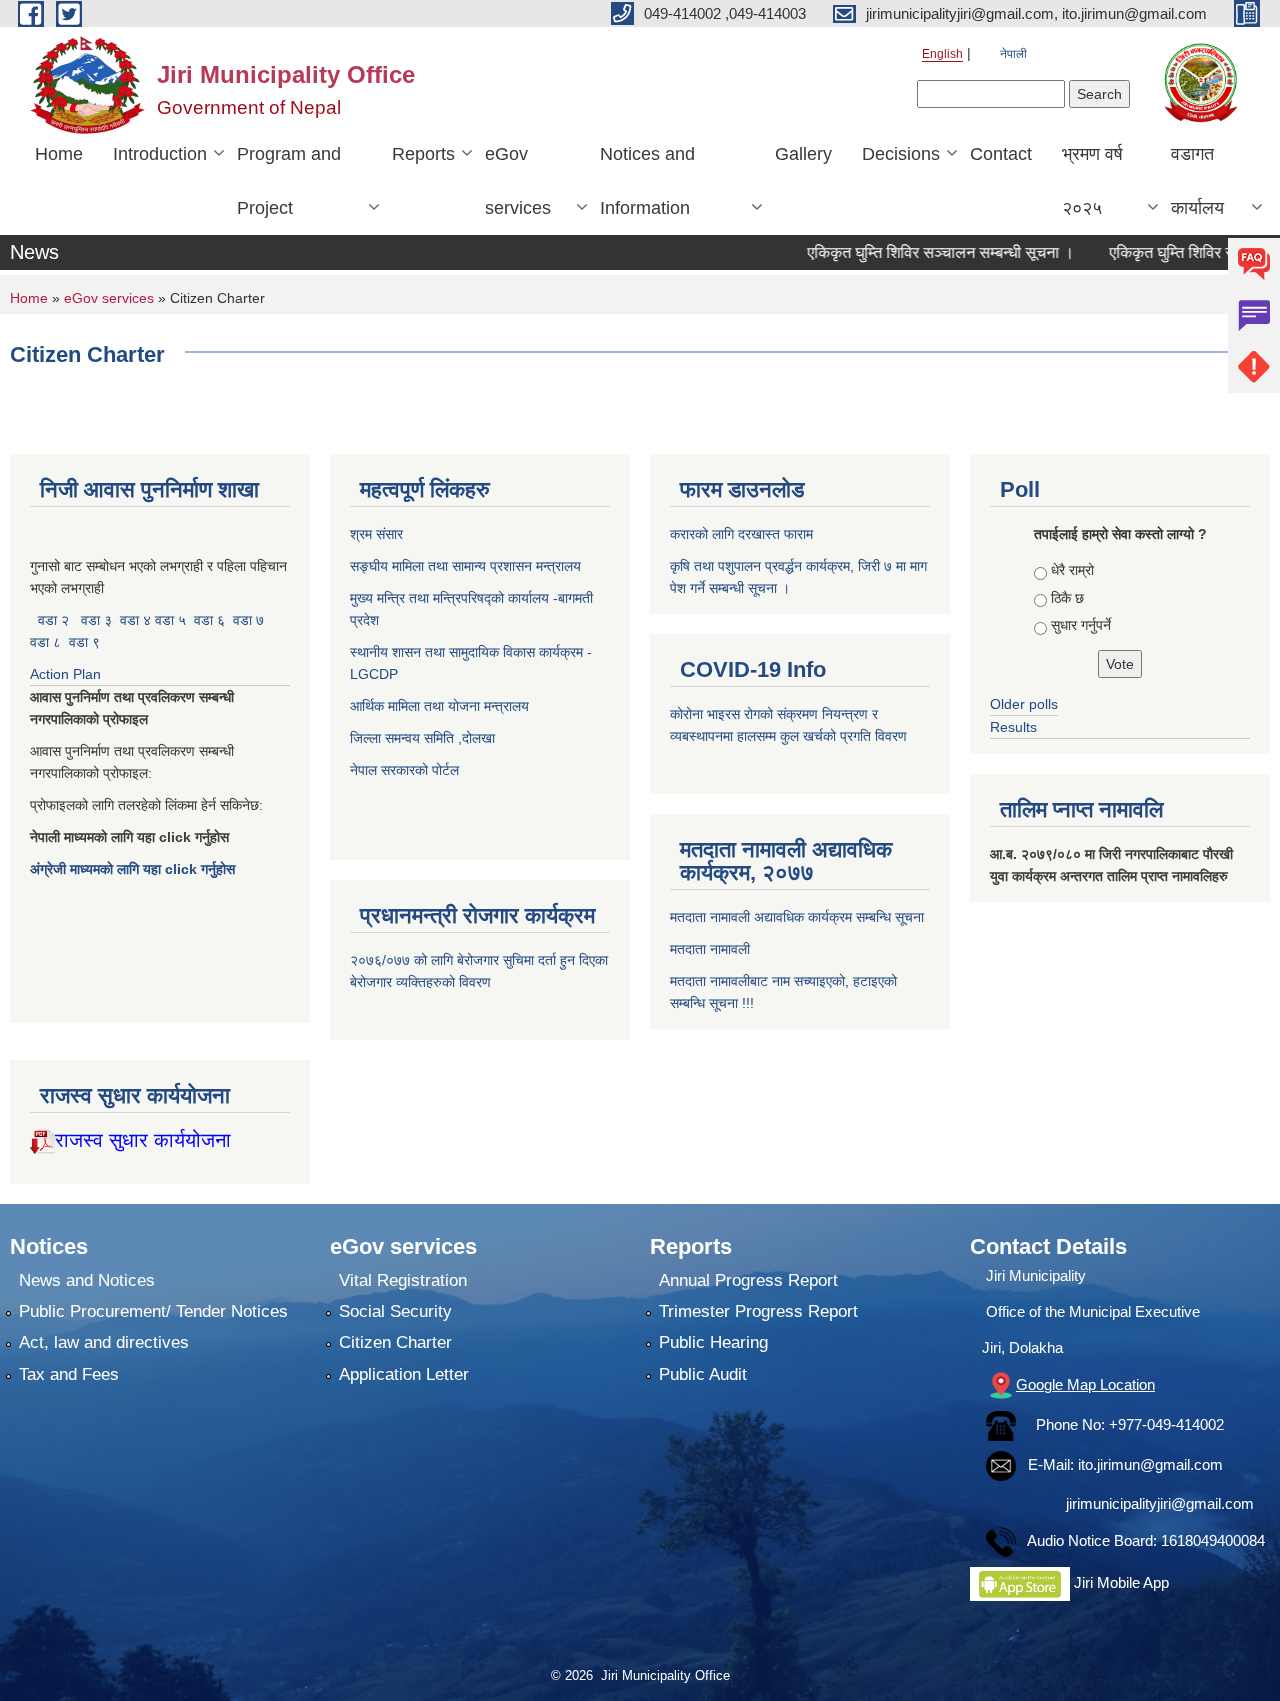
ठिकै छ (1067, 598)
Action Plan (67, 674)
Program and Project (289, 181)
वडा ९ (84, 642)
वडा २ (53, 620)
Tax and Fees (69, 1374)
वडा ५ (170, 620)
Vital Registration (403, 1280)
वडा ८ (45, 642)
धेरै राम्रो (1072, 570)
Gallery (803, 154)
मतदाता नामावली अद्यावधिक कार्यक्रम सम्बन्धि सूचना (797, 917)
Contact (1001, 154)
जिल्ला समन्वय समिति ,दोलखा (424, 738)
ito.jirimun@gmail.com (1150, 1464)
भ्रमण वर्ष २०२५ (1092, 181)
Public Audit (703, 1374)
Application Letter (404, 1374)
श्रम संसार (378, 534)
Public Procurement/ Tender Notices (153, 1311)
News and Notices (87, 1280)
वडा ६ (209, 620)
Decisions (901, 154)
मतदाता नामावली (710, 949)
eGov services (518, 181)
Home (59, 154)
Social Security (395, 1311)
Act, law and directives (104, 1342)
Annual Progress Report (748, 1280)
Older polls (1024, 704)
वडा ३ (96, 620)
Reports (423, 154)
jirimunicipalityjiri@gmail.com (1160, 1503)
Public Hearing (713, 1342)
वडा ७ (248, 620)
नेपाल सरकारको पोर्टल (404, 770)
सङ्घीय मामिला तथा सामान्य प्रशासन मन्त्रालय (465, 566)
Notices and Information (647, 181)
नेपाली (1013, 54)
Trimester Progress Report (758, 1311)
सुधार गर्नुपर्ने (1081, 625)
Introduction (160, 154)
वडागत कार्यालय (1197, 181)
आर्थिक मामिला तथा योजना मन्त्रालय (439, 706)
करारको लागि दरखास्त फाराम (741, 534)
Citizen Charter (395, 1342)
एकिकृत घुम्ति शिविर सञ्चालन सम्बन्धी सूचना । (904, 252)
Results (1013, 727)
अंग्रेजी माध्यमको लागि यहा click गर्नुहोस (134, 869)
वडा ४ (137, 620)
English (942, 54)
